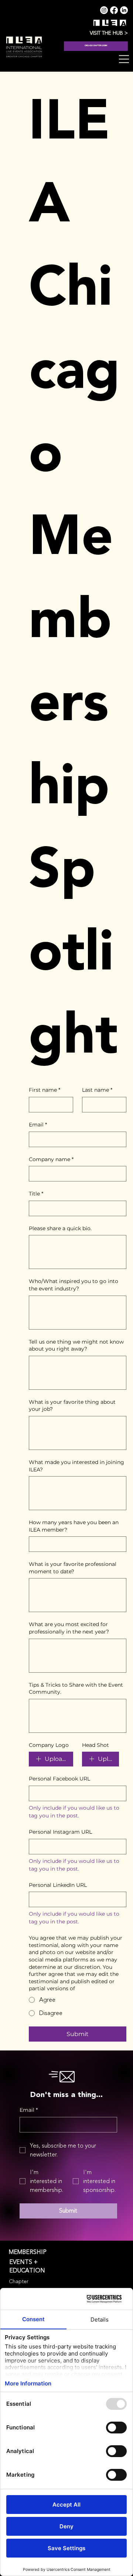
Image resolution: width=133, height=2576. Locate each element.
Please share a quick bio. (60, 1228)
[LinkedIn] (124, 10)
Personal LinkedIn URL (58, 1885)
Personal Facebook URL (59, 1779)
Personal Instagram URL (60, 1832)
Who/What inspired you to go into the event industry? (74, 1285)
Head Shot (96, 1745)
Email (38, 1125)
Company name (51, 1159)
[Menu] (124, 59)
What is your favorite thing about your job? (72, 1406)
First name (45, 1090)
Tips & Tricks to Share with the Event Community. (76, 1689)
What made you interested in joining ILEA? (76, 1466)
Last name (97, 1090)
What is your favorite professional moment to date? (73, 1568)
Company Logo (49, 1745)
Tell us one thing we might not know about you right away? (76, 1345)
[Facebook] (114, 10)
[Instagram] (104, 10)
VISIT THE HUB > (109, 33)
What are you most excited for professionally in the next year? (69, 1628)
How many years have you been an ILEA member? (74, 1526)
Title (36, 1194)
